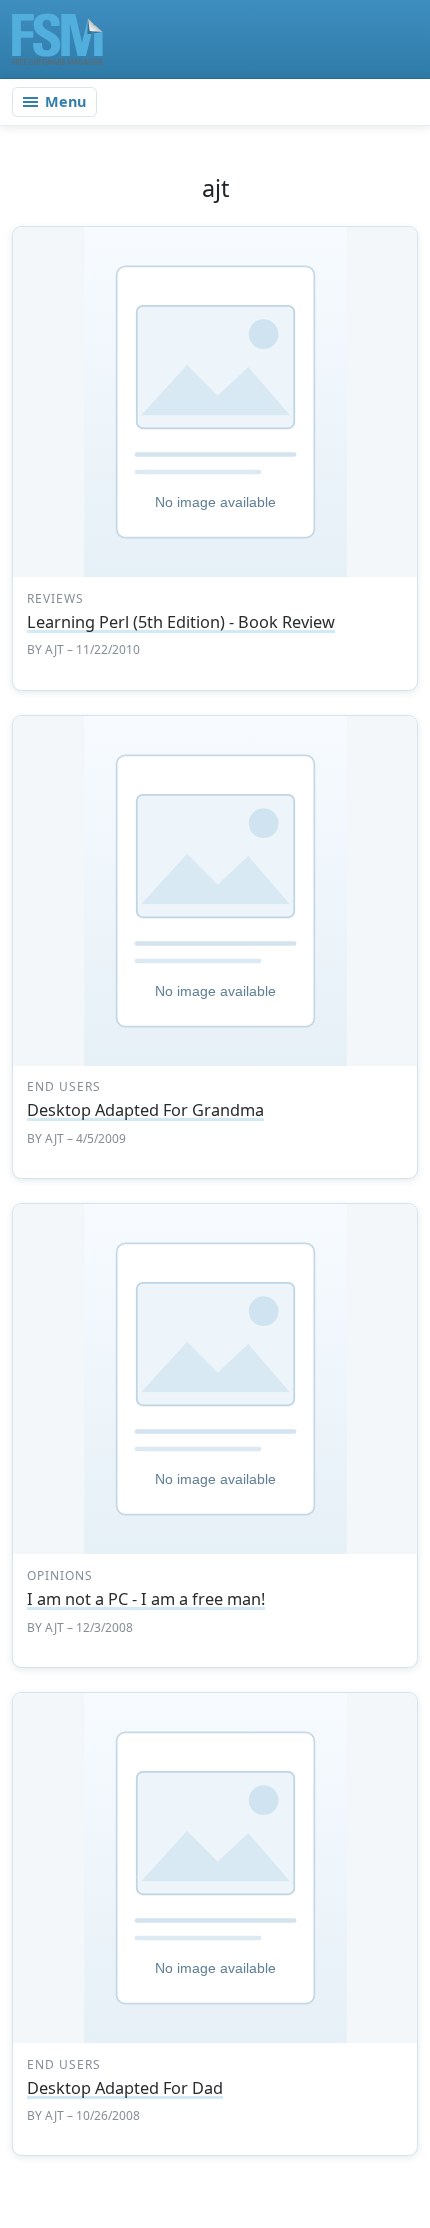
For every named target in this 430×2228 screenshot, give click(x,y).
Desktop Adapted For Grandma (145, 1110)
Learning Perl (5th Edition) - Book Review (181, 622)
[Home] (57, 39)
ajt (54, 649)
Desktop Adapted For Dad (125, 2088)
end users (64, 1086)
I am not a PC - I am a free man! (146, 1599)
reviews (55, 598)
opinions (60, 1575)
